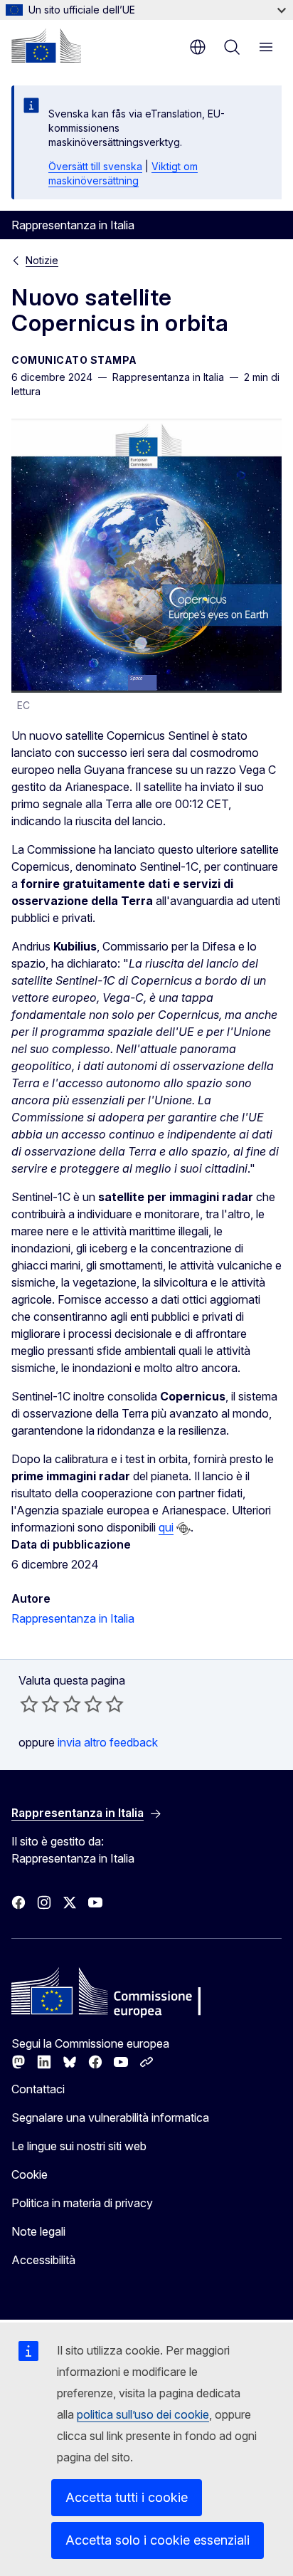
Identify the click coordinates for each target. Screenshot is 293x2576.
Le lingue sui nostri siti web (79, 2146)
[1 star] (29, 1704)
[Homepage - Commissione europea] (46, 46)
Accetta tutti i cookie (127, 2497)
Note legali (38, 2231)
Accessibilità (43, 2260)
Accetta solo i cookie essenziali (158, 2540)
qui (166, 1527)
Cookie (30, 2174)
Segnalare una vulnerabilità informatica (110, 2117)
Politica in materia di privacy (82, 2203)
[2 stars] (40, 1704)
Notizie (42, 260)
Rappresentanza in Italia (73, 1618)
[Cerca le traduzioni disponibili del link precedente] (183, 1529)
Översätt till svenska (95, 166)
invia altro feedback (108, 1742)
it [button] (198, 47)
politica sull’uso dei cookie (143, 2414)
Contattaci (38, 2089)
